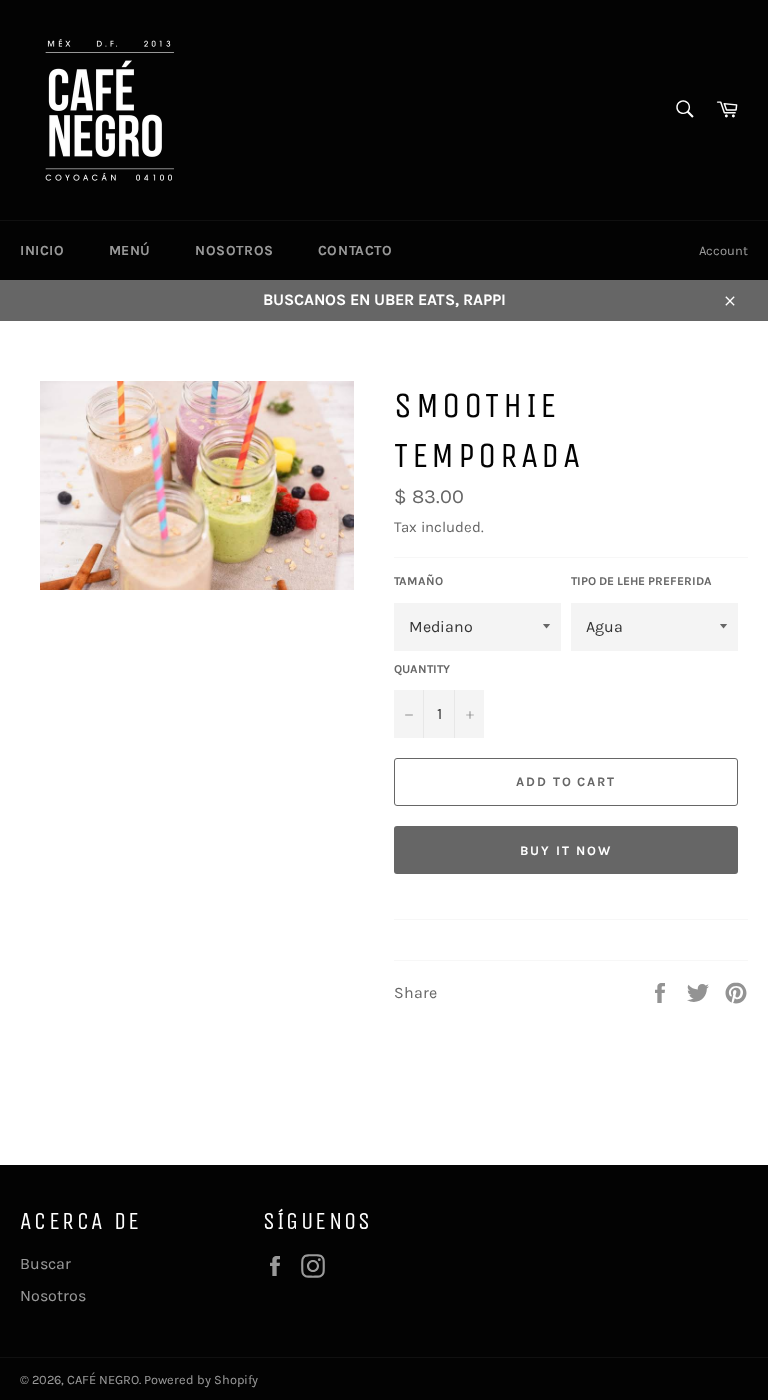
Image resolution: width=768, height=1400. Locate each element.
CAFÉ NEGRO (103, 1379)
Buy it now (566, 850)
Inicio (42, 250)
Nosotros (234, 250)
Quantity (422, 669)
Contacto (355, 250)
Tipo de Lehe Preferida (641, 581)
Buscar (45, 1263)
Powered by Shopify (201, 1379)
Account (723, 250)
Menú (130, 250)
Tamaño (418, 581)
